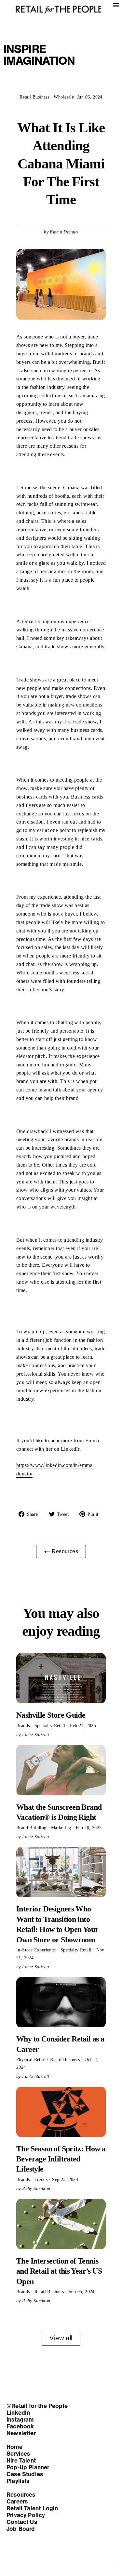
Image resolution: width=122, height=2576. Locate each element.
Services (18, 2454)
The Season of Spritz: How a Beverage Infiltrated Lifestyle (61, 2159)
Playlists (18, 2481)
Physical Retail (32, 2059)
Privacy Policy (26, 2515)
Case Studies (25, 2474)
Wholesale (64, 97)
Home (14, 2447)
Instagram (20, 2420)
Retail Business (34, 97)
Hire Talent (21, 2461)
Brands (24, 1725)
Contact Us (22, 2522)
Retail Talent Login (32, 2508)
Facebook (20, 2426)
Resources (64, 1551)
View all (61, 2338)
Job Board (21, 2529)
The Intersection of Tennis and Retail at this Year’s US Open (59, 2271)
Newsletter (21, 2433)
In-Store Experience (37, 1950)
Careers (17, 2502)
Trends (42, 2179)
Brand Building (32, 1828)
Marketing (62, 1828)
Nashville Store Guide (51, 1715)
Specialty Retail (51, 1725)
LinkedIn (18, 2413)
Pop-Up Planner (28, 2467)
